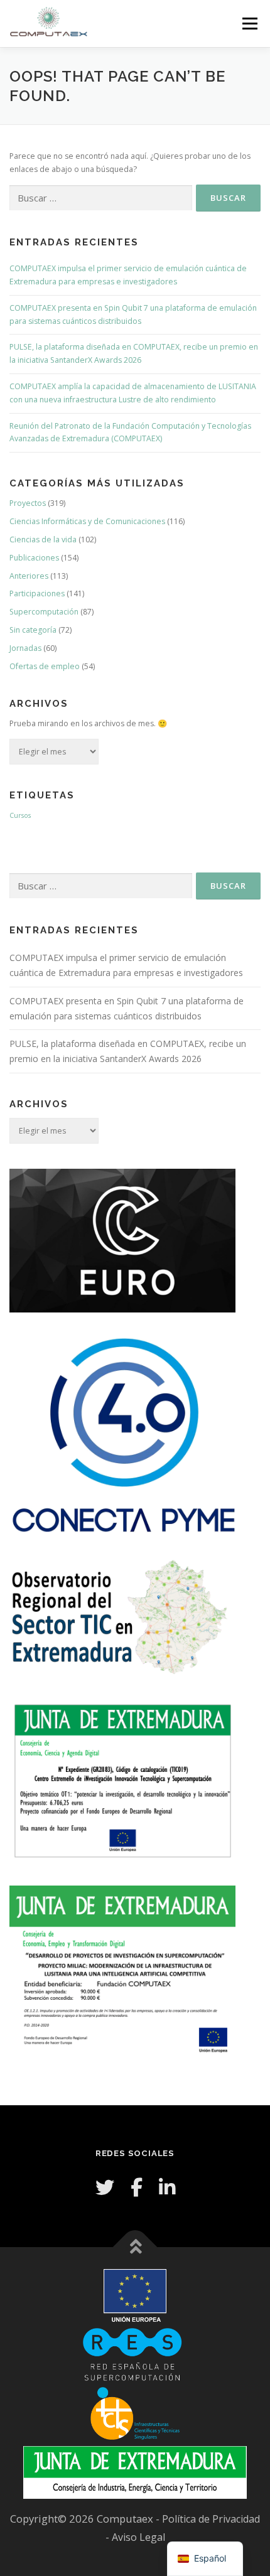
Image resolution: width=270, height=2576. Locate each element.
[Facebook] (137, 2187)
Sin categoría (33, 630)
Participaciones (37, 593)
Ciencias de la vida (43, 539)
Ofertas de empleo (45, 666)
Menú (249, 24)
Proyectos (28, 503)
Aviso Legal (138, 2537)
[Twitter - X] (105, 2187)
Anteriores (29, 576)
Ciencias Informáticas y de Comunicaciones (87, 521)
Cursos (20, 815)
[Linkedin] (167, 2187)
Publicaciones (34, 558)
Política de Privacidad (211, 2519)
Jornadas (25, 648)
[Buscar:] (101, 198)
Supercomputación (44, 612)
